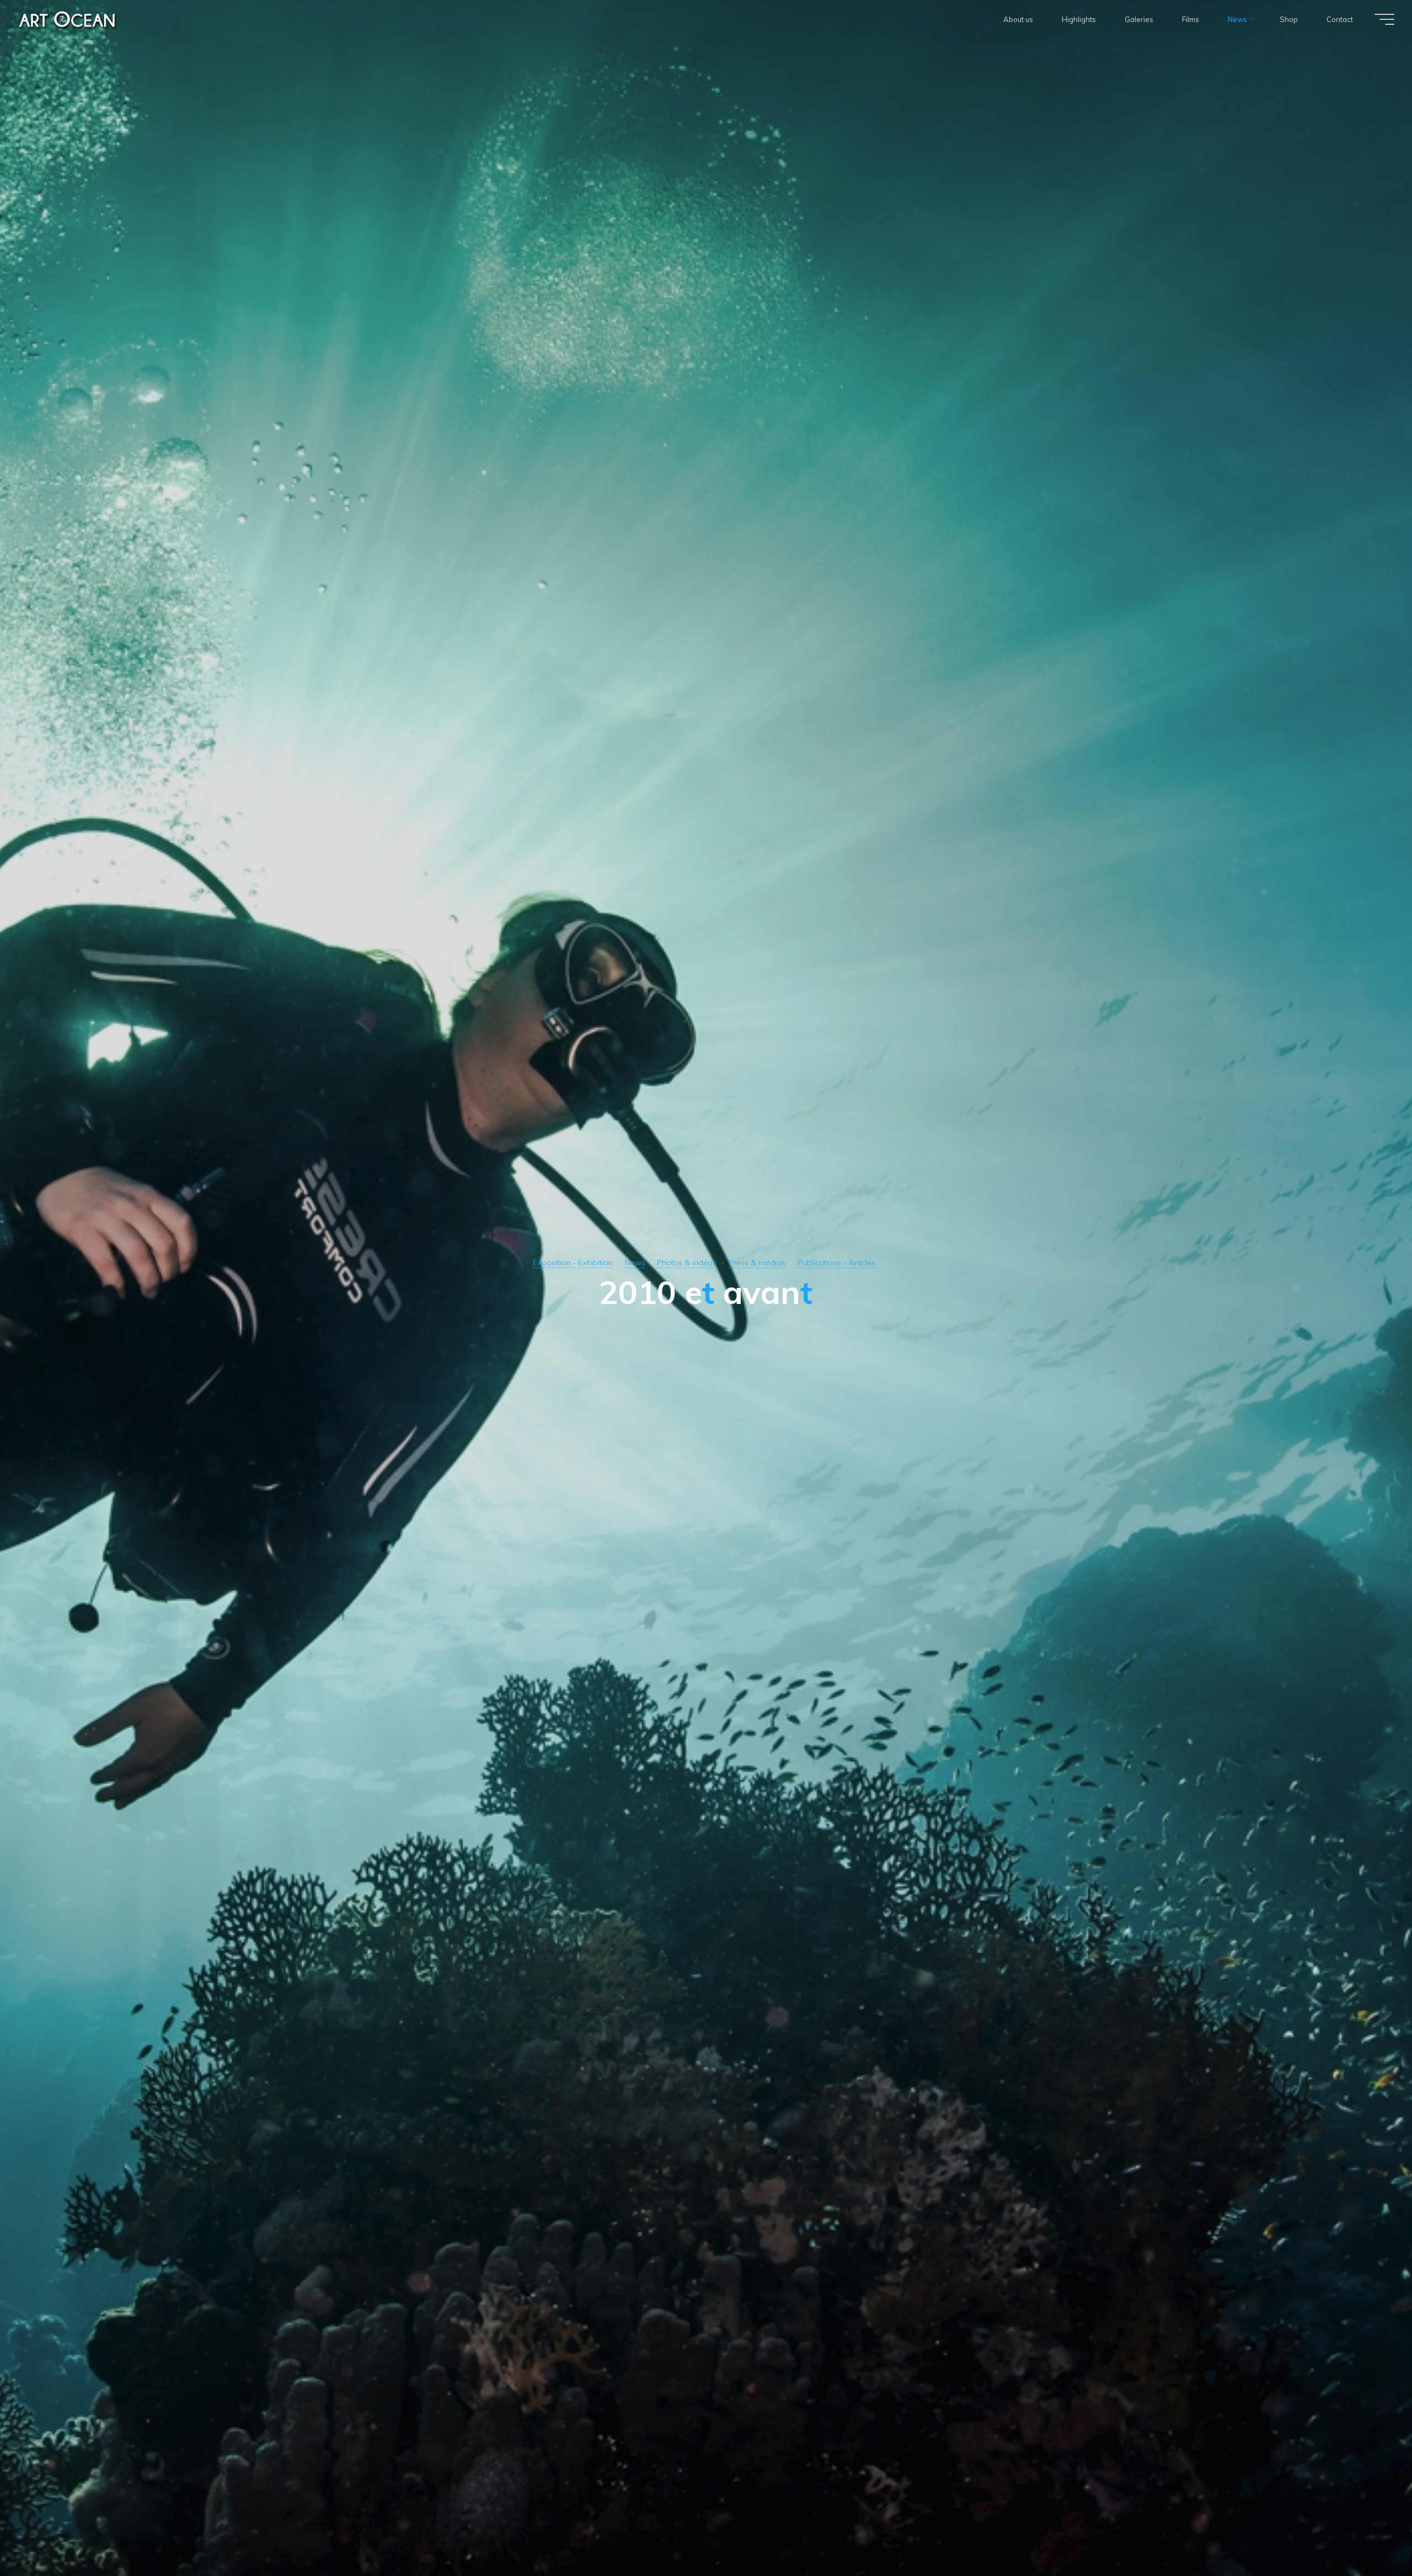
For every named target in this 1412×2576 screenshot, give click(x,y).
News (635, 1263)
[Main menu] (1384, 19)
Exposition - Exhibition (573, 1263)
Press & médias (757, 1263)
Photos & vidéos (687, 1263)
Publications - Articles (836, 1263)
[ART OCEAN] (68, 19)
